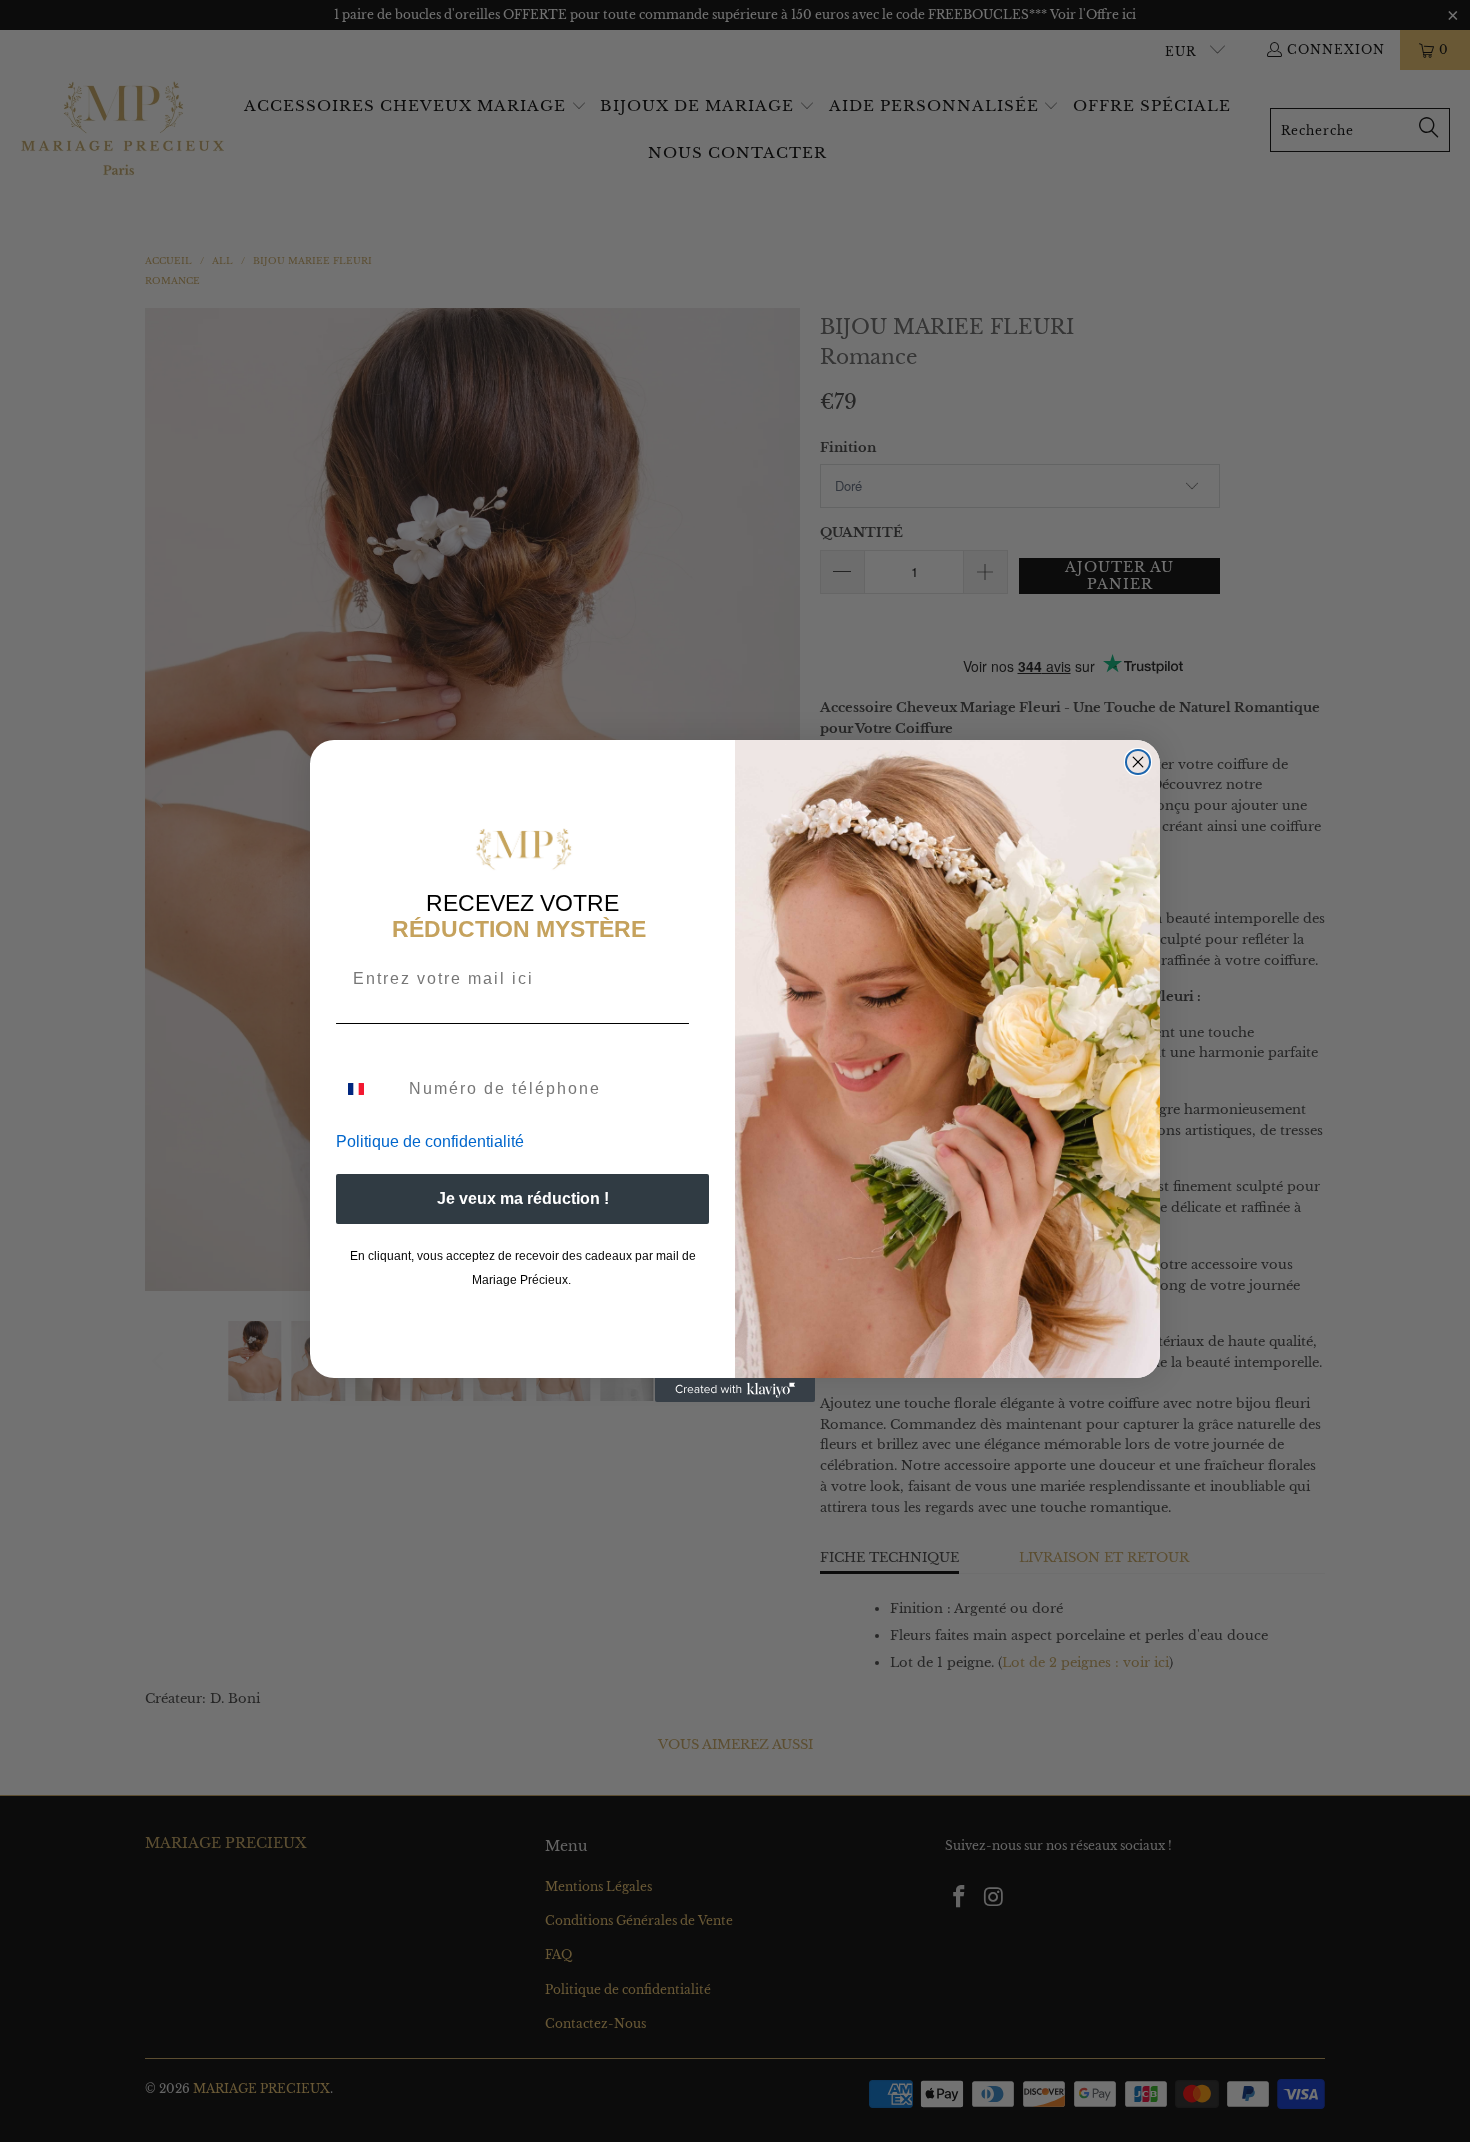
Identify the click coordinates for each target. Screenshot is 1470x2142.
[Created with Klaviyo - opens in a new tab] (735, 1390)
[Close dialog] (1138, 762)
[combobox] (368, 1089)
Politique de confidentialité (430, 1141)
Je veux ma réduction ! (523, 1198)
